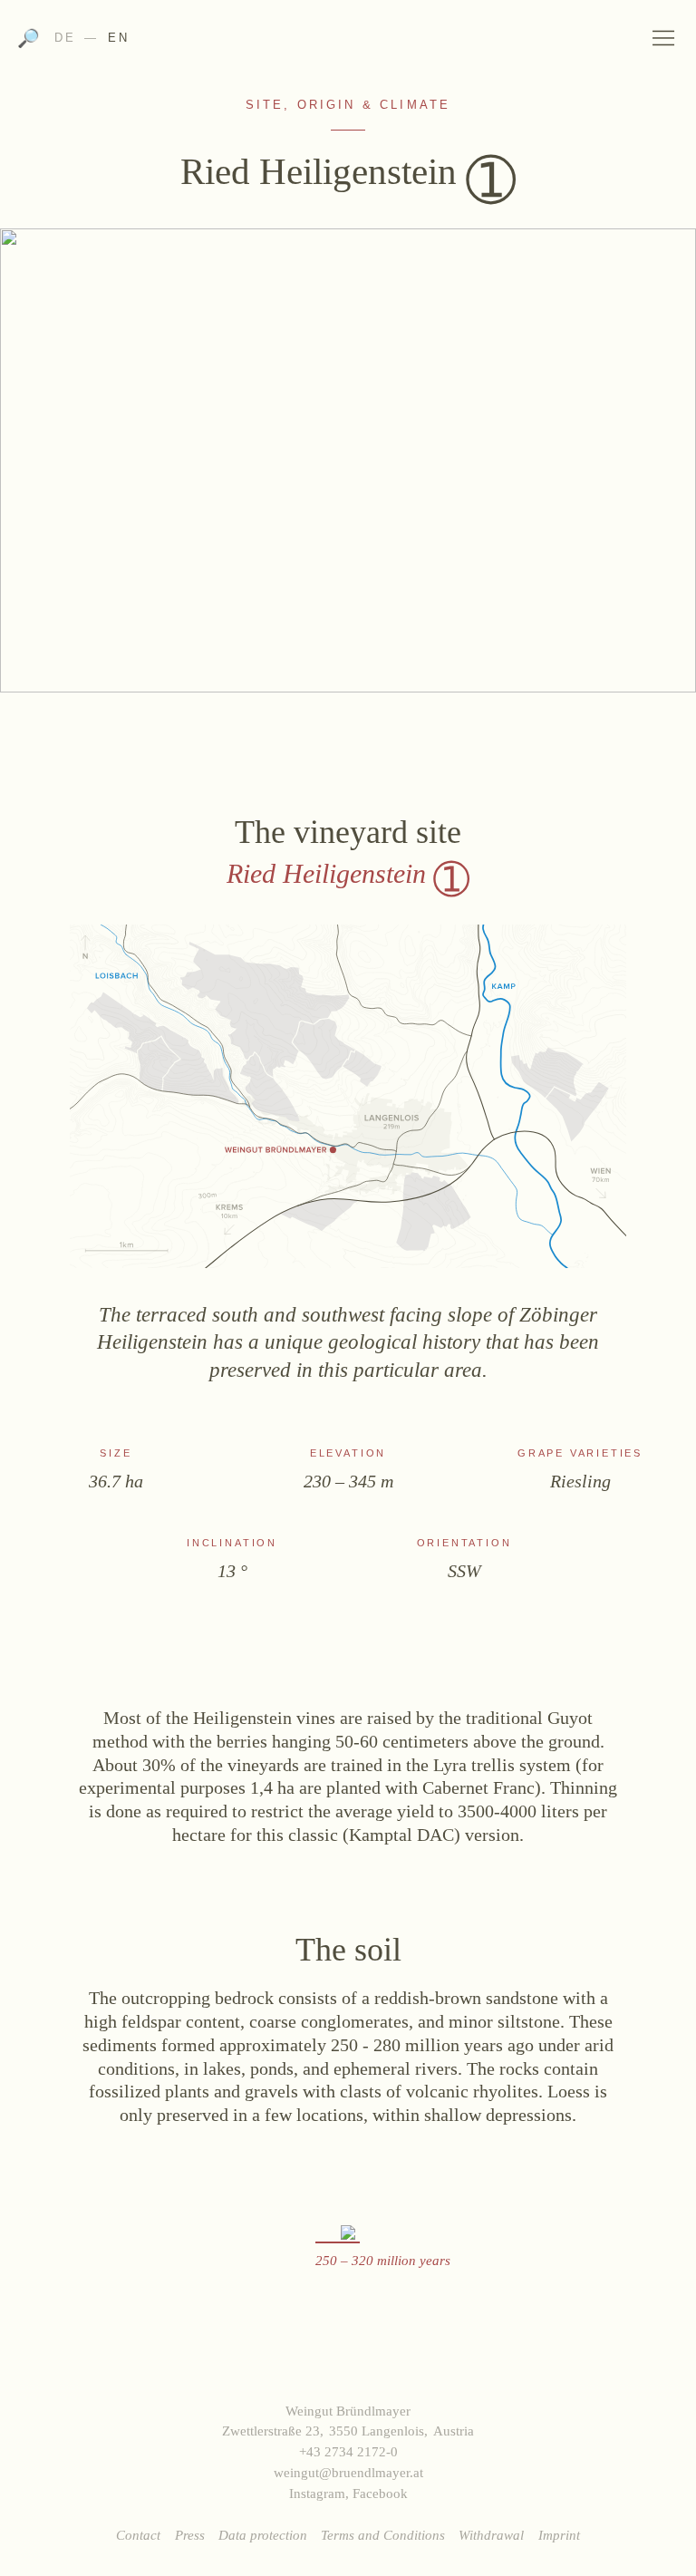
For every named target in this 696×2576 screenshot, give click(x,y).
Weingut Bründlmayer (348, 44)
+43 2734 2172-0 (348, 2451)
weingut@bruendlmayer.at (348, 2472)
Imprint (559, 2535)
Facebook (380, 2493)
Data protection (263, 2535)
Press (190, 2535)
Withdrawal (491, 2535)
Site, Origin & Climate (348, 105)
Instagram (317, 2493)
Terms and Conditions (383, 2535)
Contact (138, 2535)
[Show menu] (664, 37)
